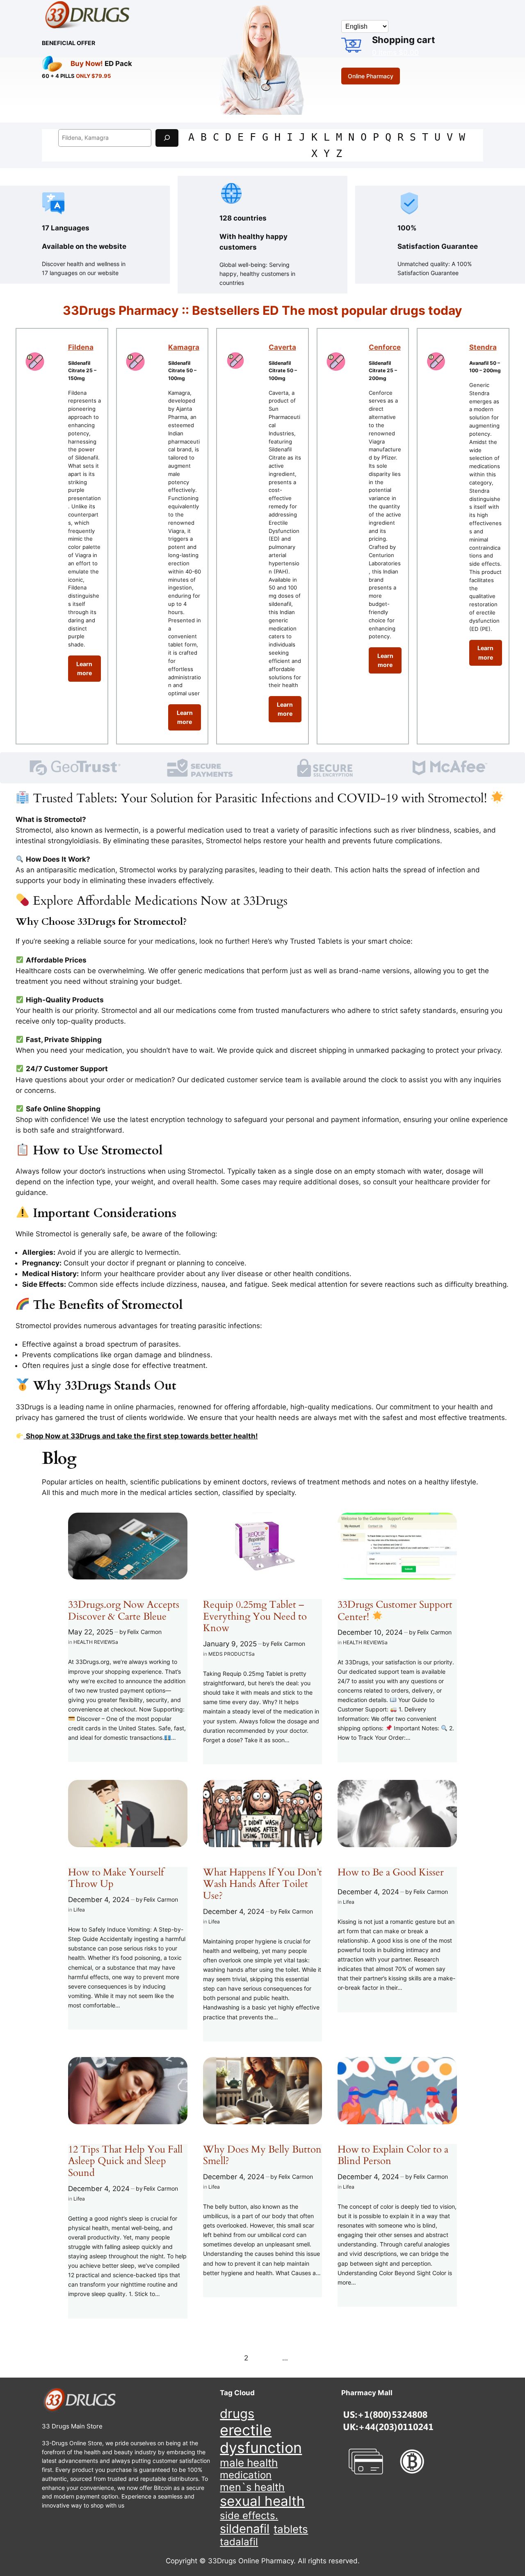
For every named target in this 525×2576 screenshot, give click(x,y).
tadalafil (239, 2542)
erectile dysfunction (261, 2439)
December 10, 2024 (370, 1632)
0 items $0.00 (395, 52)
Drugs (237, 2413)
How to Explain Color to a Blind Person (393, 2156)
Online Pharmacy (371, 76)
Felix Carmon (144, 1632)
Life (78, 1910)
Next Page (424, 2358)
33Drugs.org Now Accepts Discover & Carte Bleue (124, 1611)
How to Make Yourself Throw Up (116, 1879)
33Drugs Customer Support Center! (395, 1611)
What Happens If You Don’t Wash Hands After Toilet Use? (262, 1884)
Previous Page (107, 2358)
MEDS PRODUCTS (230, 1654)
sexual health (262, 2501)
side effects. (249, 2516)
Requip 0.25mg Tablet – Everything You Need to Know (255, 1617)
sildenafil (245, 2529)
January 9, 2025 (230, 1644)
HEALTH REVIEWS (94, 1642)
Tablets (291, 2529)
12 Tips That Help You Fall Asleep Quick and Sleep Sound (125, 2162)
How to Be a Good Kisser (391, 1873)
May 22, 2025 (91, 1632)
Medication (246, 2475)
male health (249, 2463)
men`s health (252, 2487)
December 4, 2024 (99, 1900)
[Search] (167, 138)
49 (294, 2358)
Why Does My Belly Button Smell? (262, 2156)
